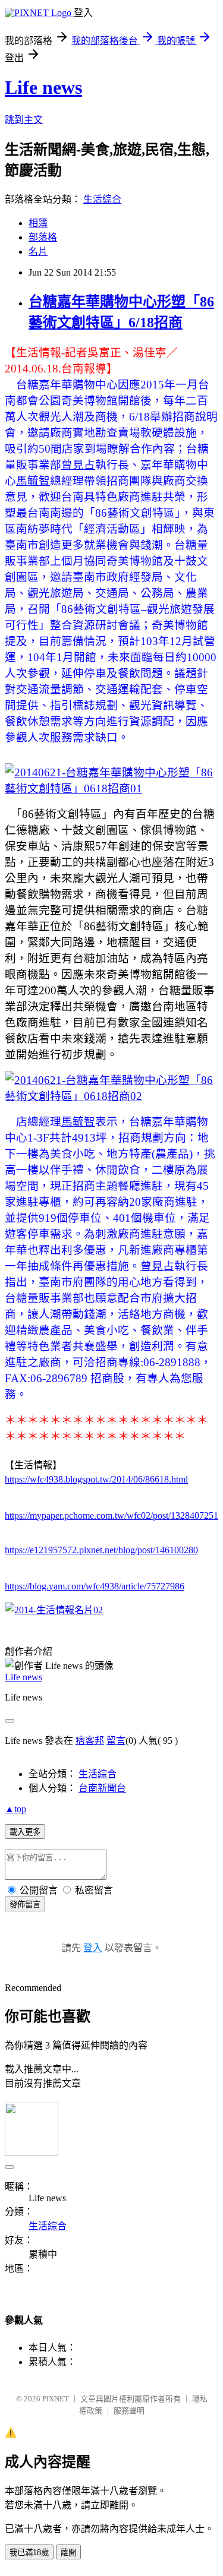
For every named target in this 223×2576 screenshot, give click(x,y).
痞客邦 (90, 1741)
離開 (68, 2553)
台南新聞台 (102, 1788)
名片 (38, 252)
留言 (116, 1741)
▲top (15, 1809)
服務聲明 (129, 2411)
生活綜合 (102, 199)
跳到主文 (24, 120)
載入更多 (25, 1832)
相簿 (38, 223)
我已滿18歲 (29, 2553)
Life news (43, 87)
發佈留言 (25, 1905)
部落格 (43, 237)
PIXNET (56, 2399)
